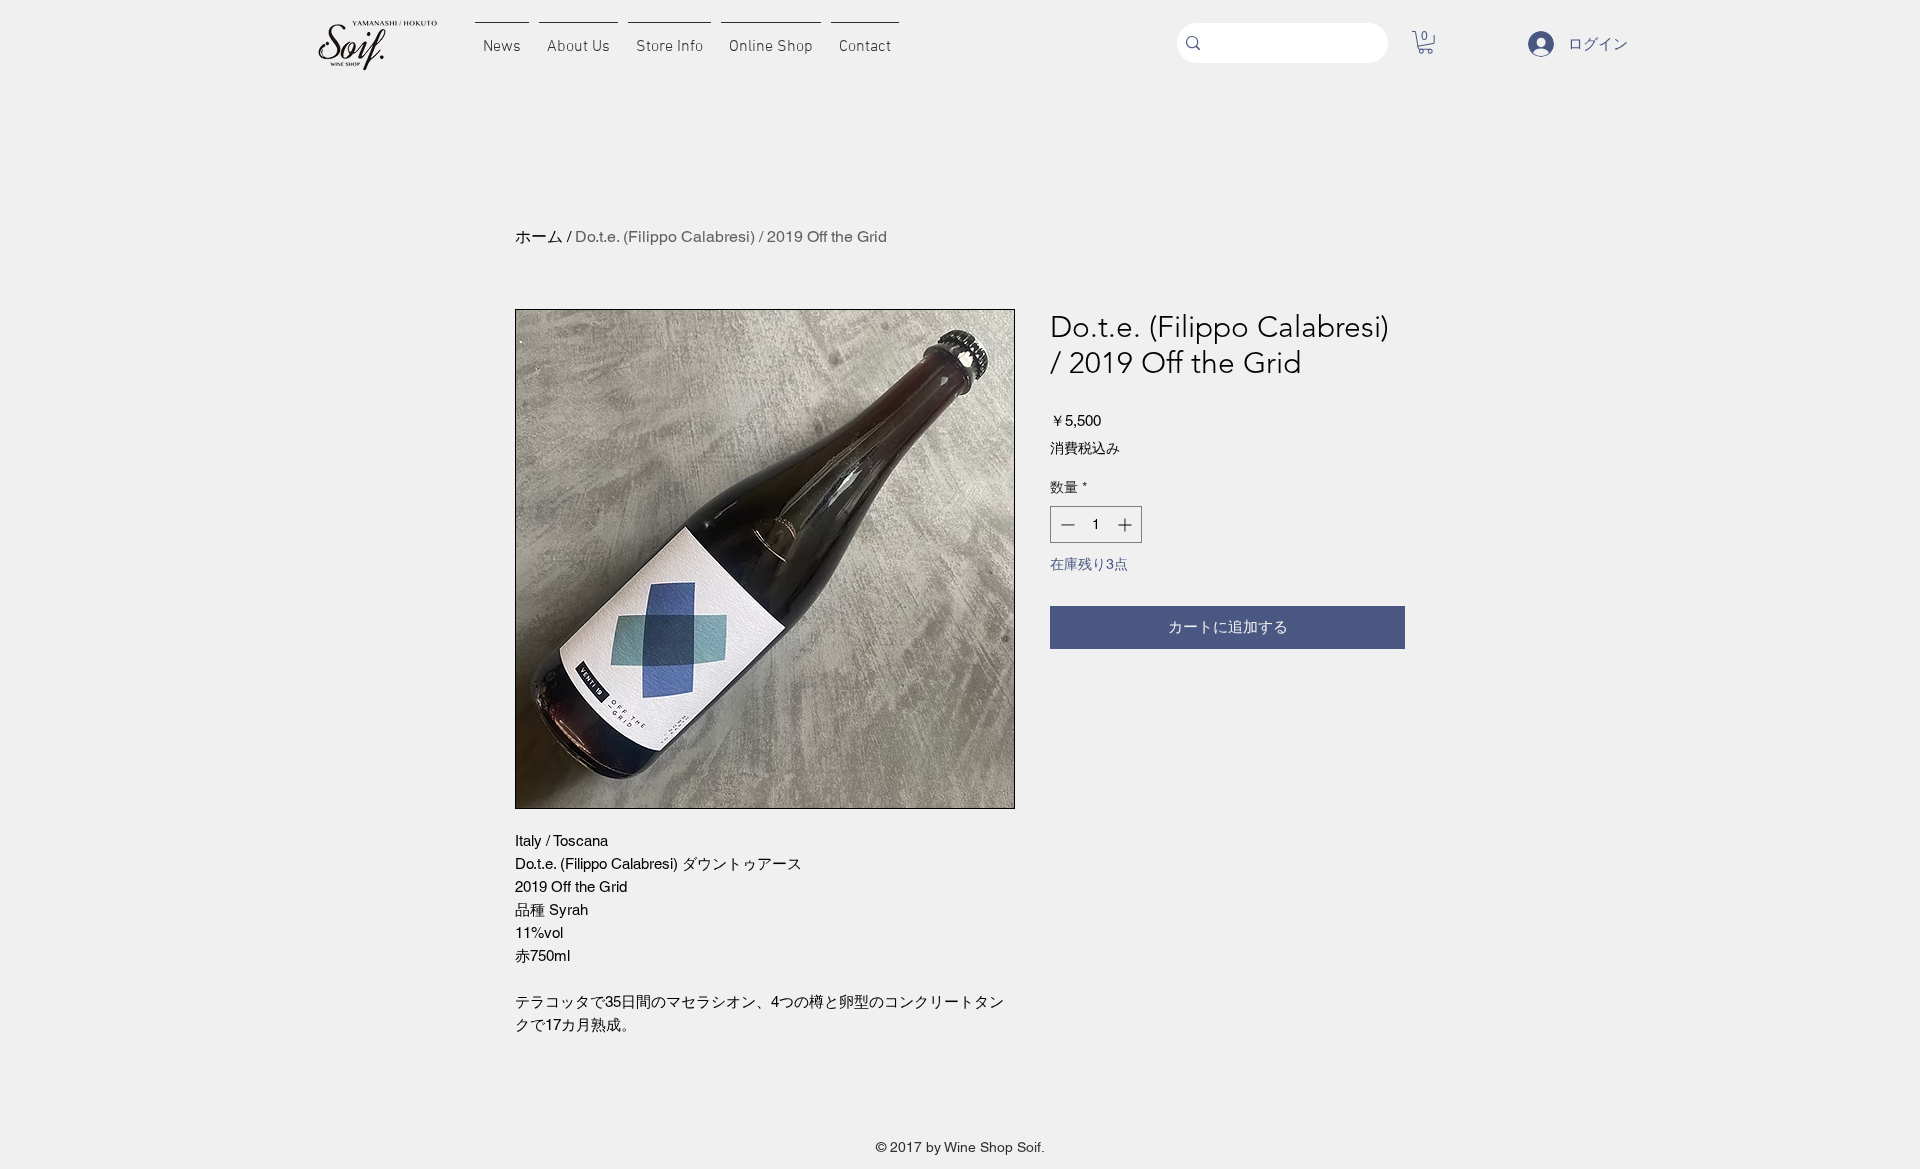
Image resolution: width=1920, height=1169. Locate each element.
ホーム (539, 236)
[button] (1425, 42)
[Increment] (1126, 524)
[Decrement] (1065, 524)
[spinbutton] (1096, 524)
